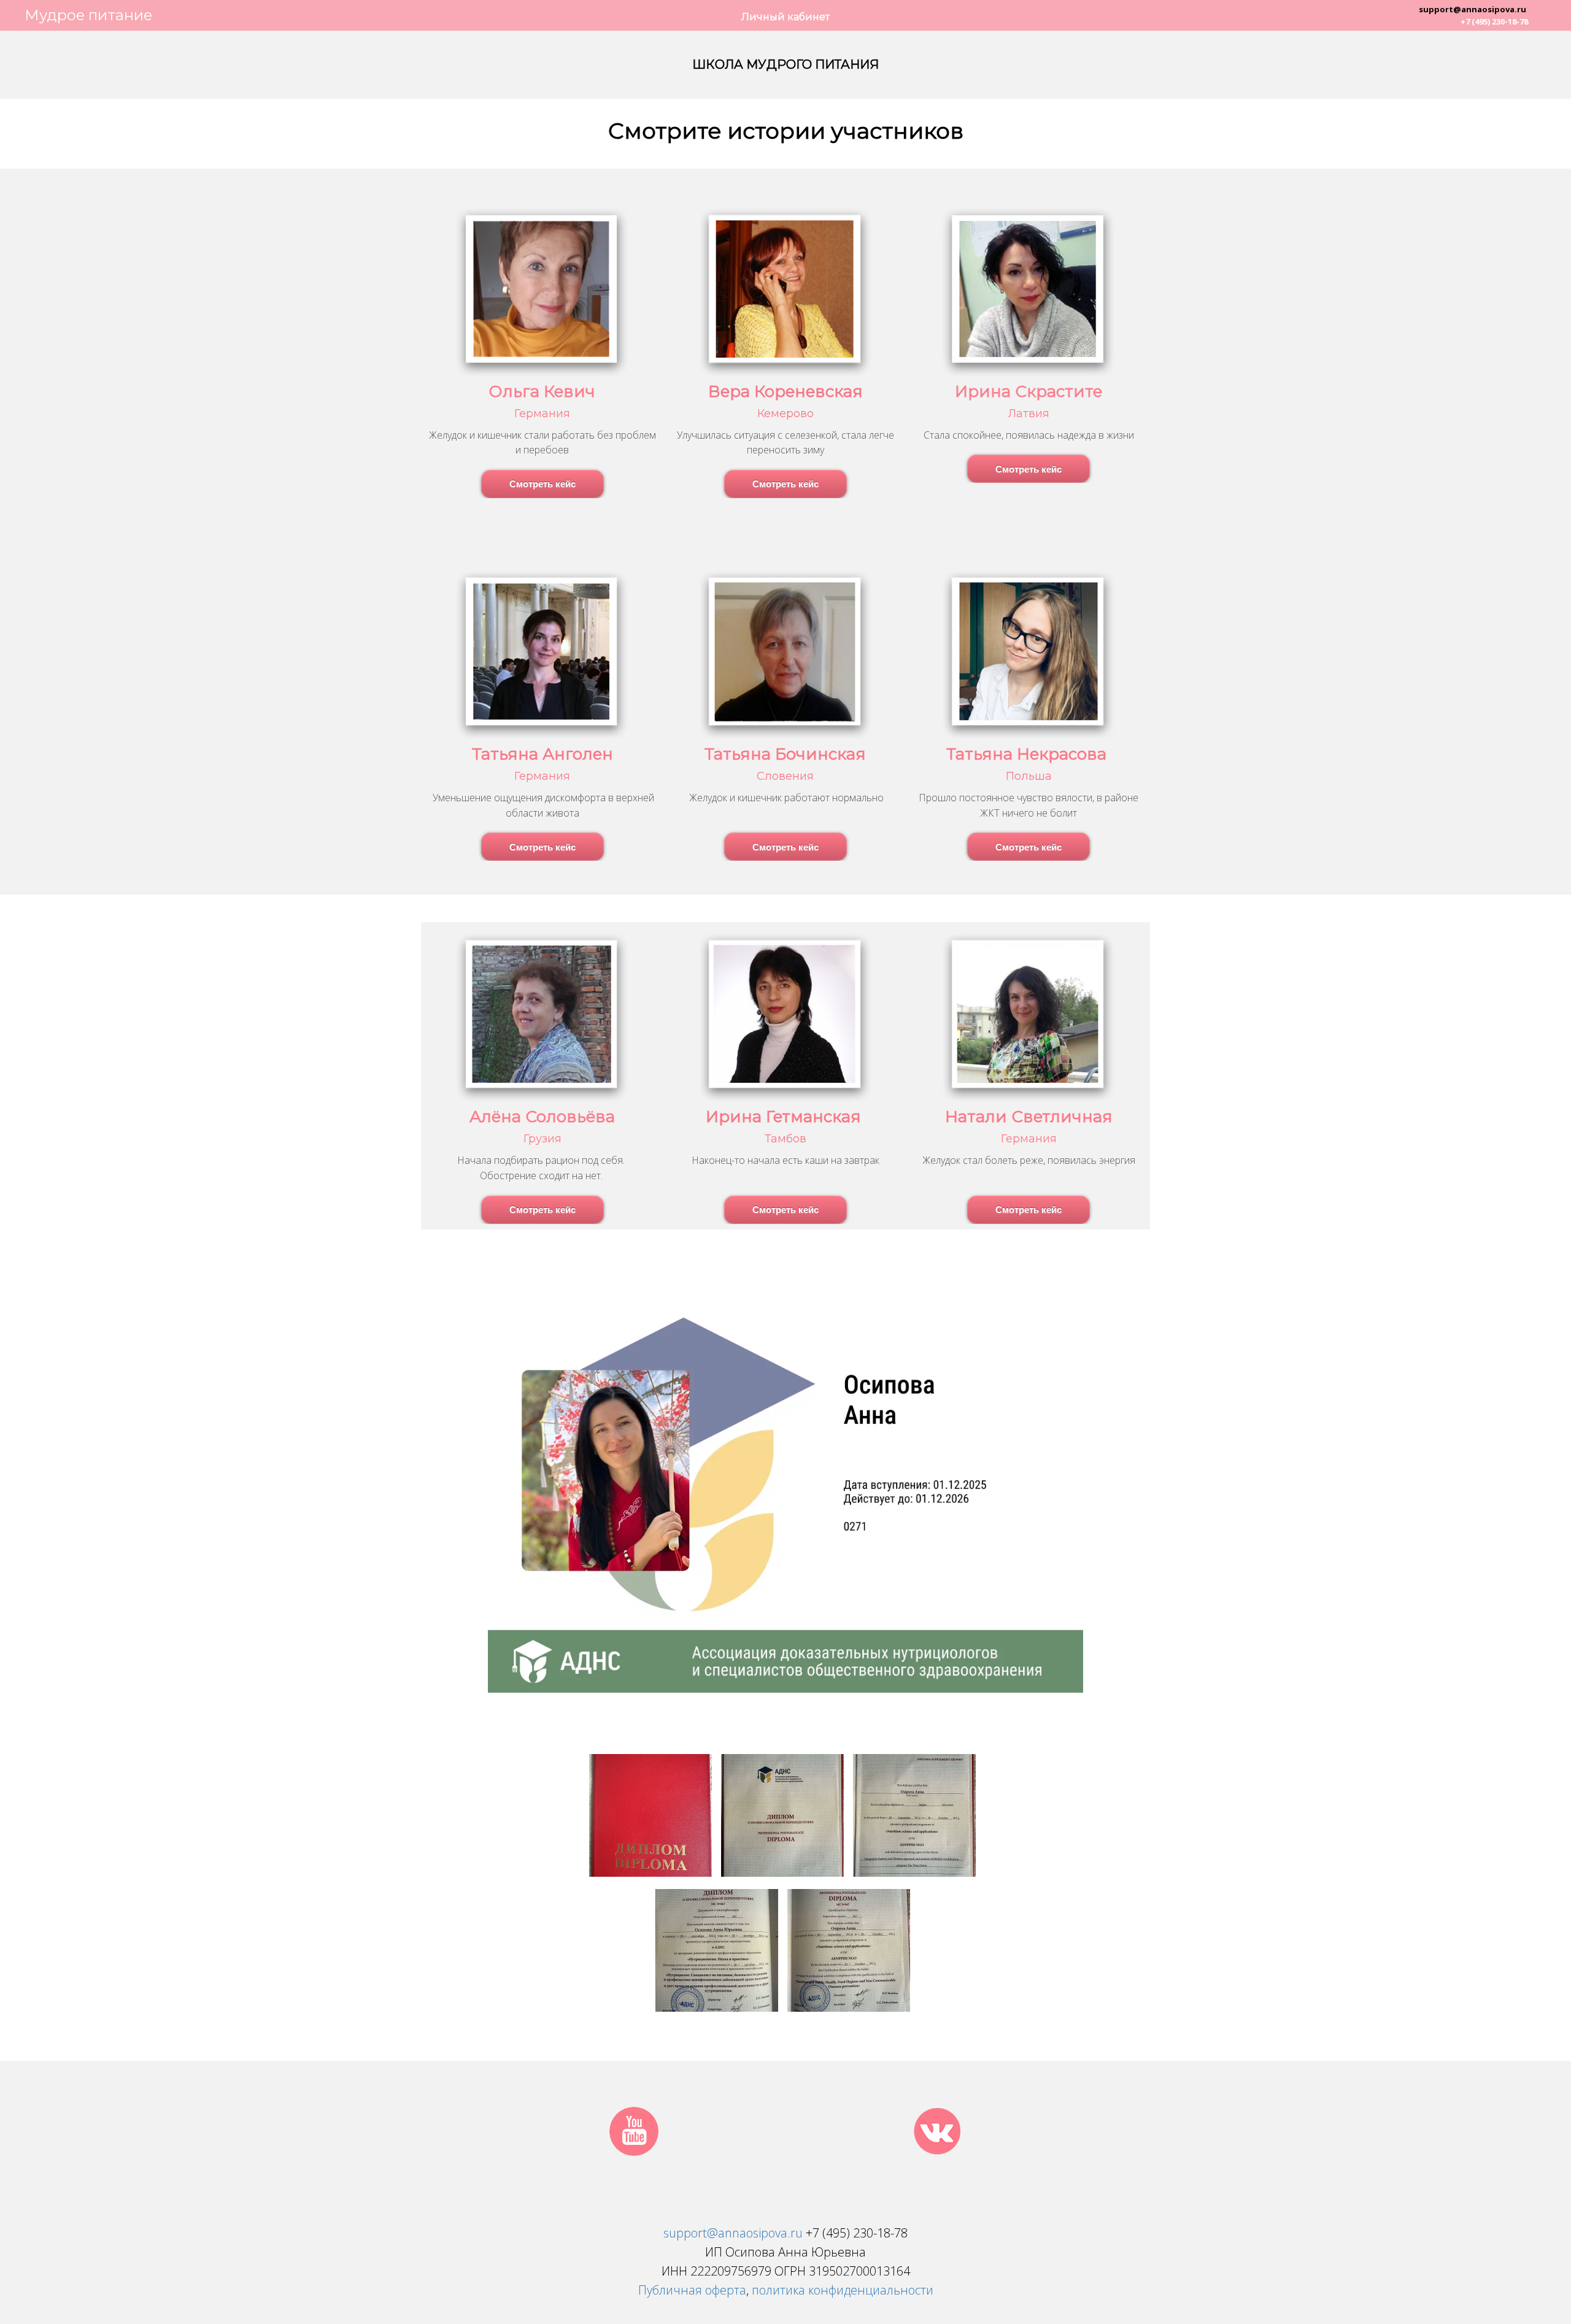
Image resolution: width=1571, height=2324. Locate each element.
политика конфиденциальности (843, 2290)
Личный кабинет (785, 17)
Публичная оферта (692, 2290)
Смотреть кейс (542, 484)
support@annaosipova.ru (1473, 9)
